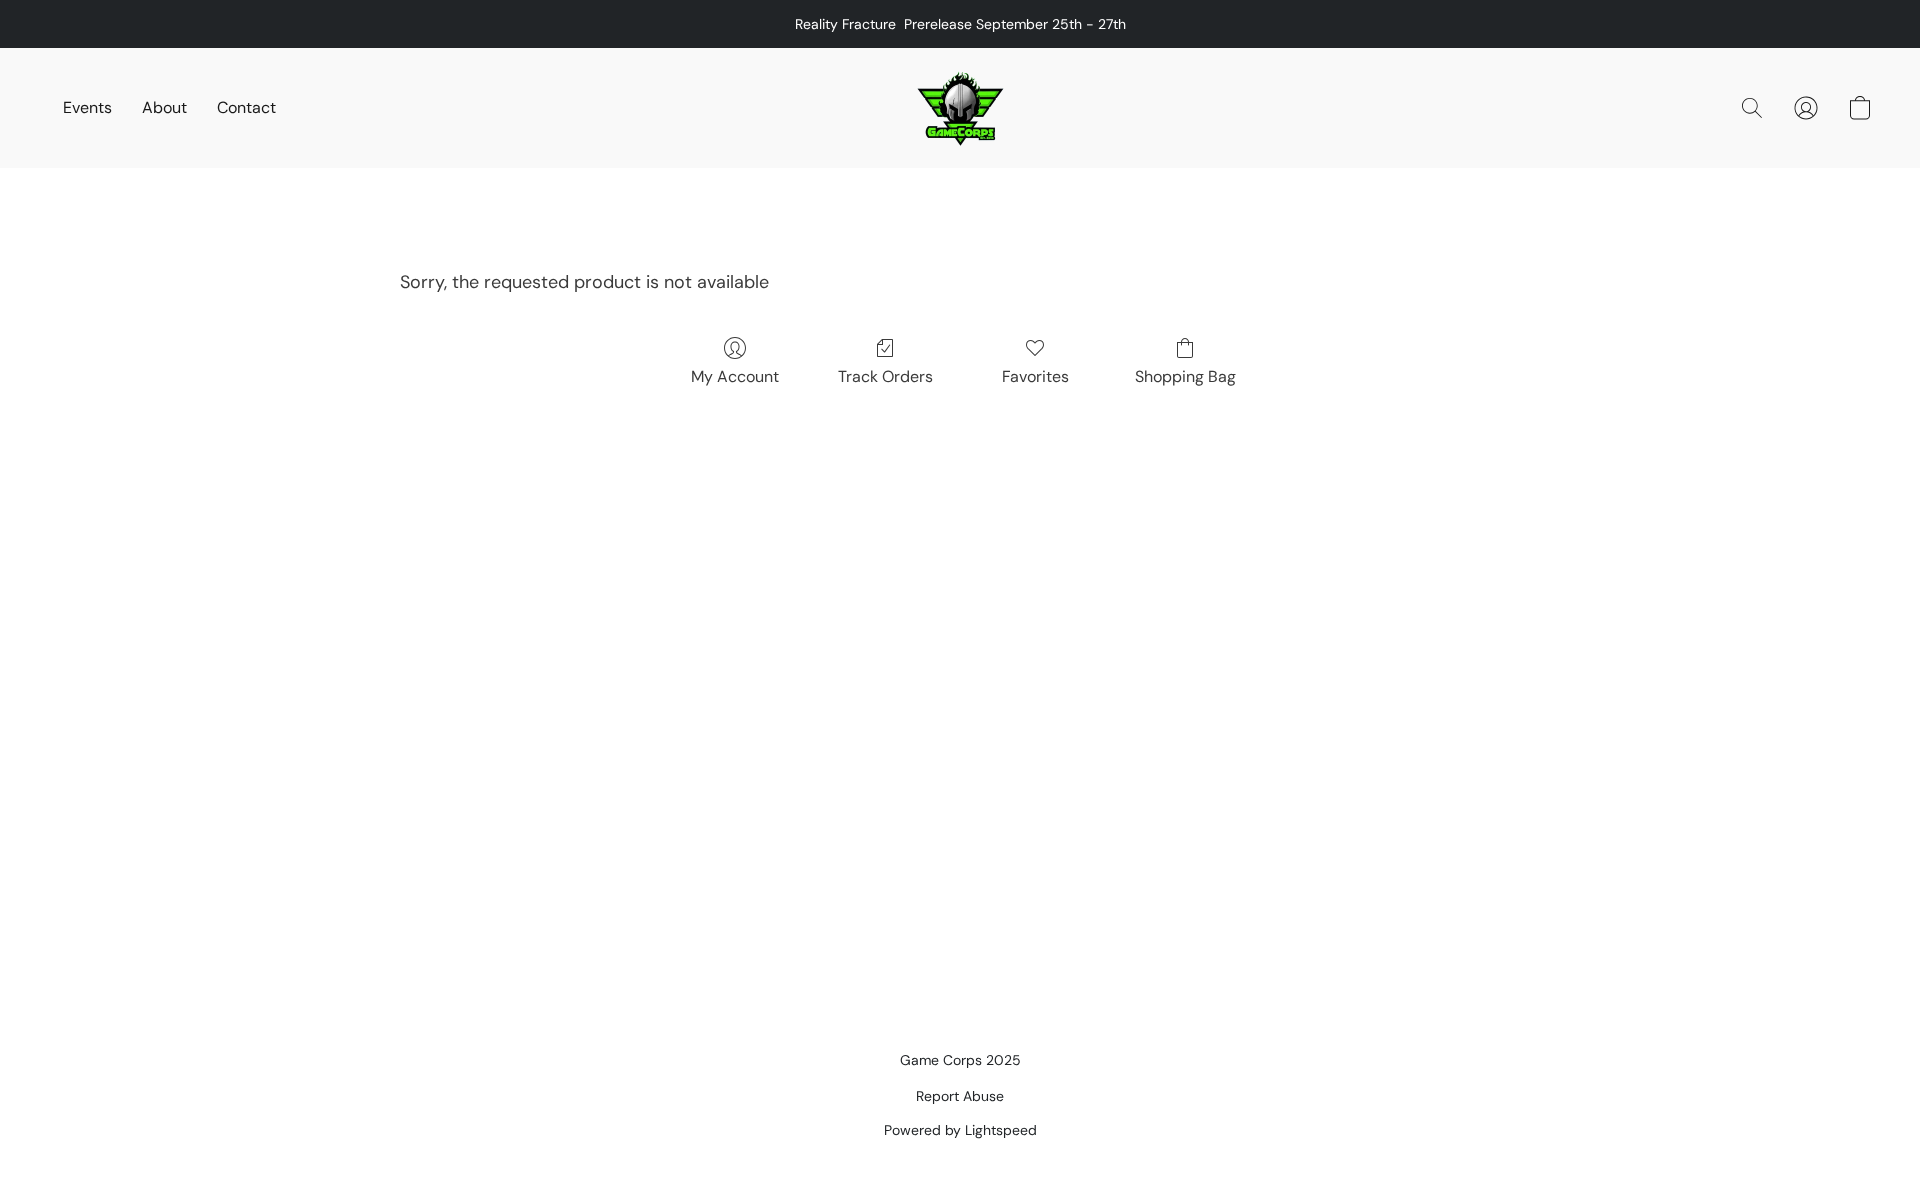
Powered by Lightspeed (960, 1130)
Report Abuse (960, 1096)
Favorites (1035, 376)
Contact (246, 107)
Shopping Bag (1185, 376)
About (164, 107)
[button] (960, 108)
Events (87, 107)
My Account (735, 376)
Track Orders (885, 376)
